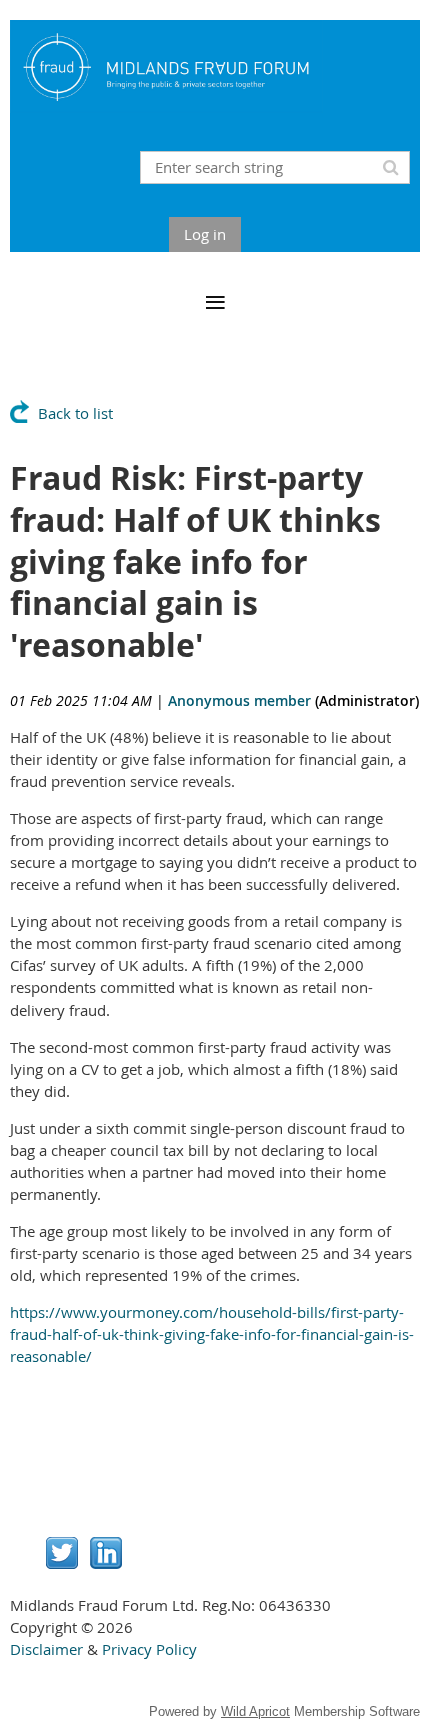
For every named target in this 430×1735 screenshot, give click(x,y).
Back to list (75, 413)
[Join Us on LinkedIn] (106, 1563)
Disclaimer (46, 1649)
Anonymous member (239, 700)
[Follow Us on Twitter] (62, 1563)
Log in (205, 234)
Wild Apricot (255, 1711)
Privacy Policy (149, 1649)
